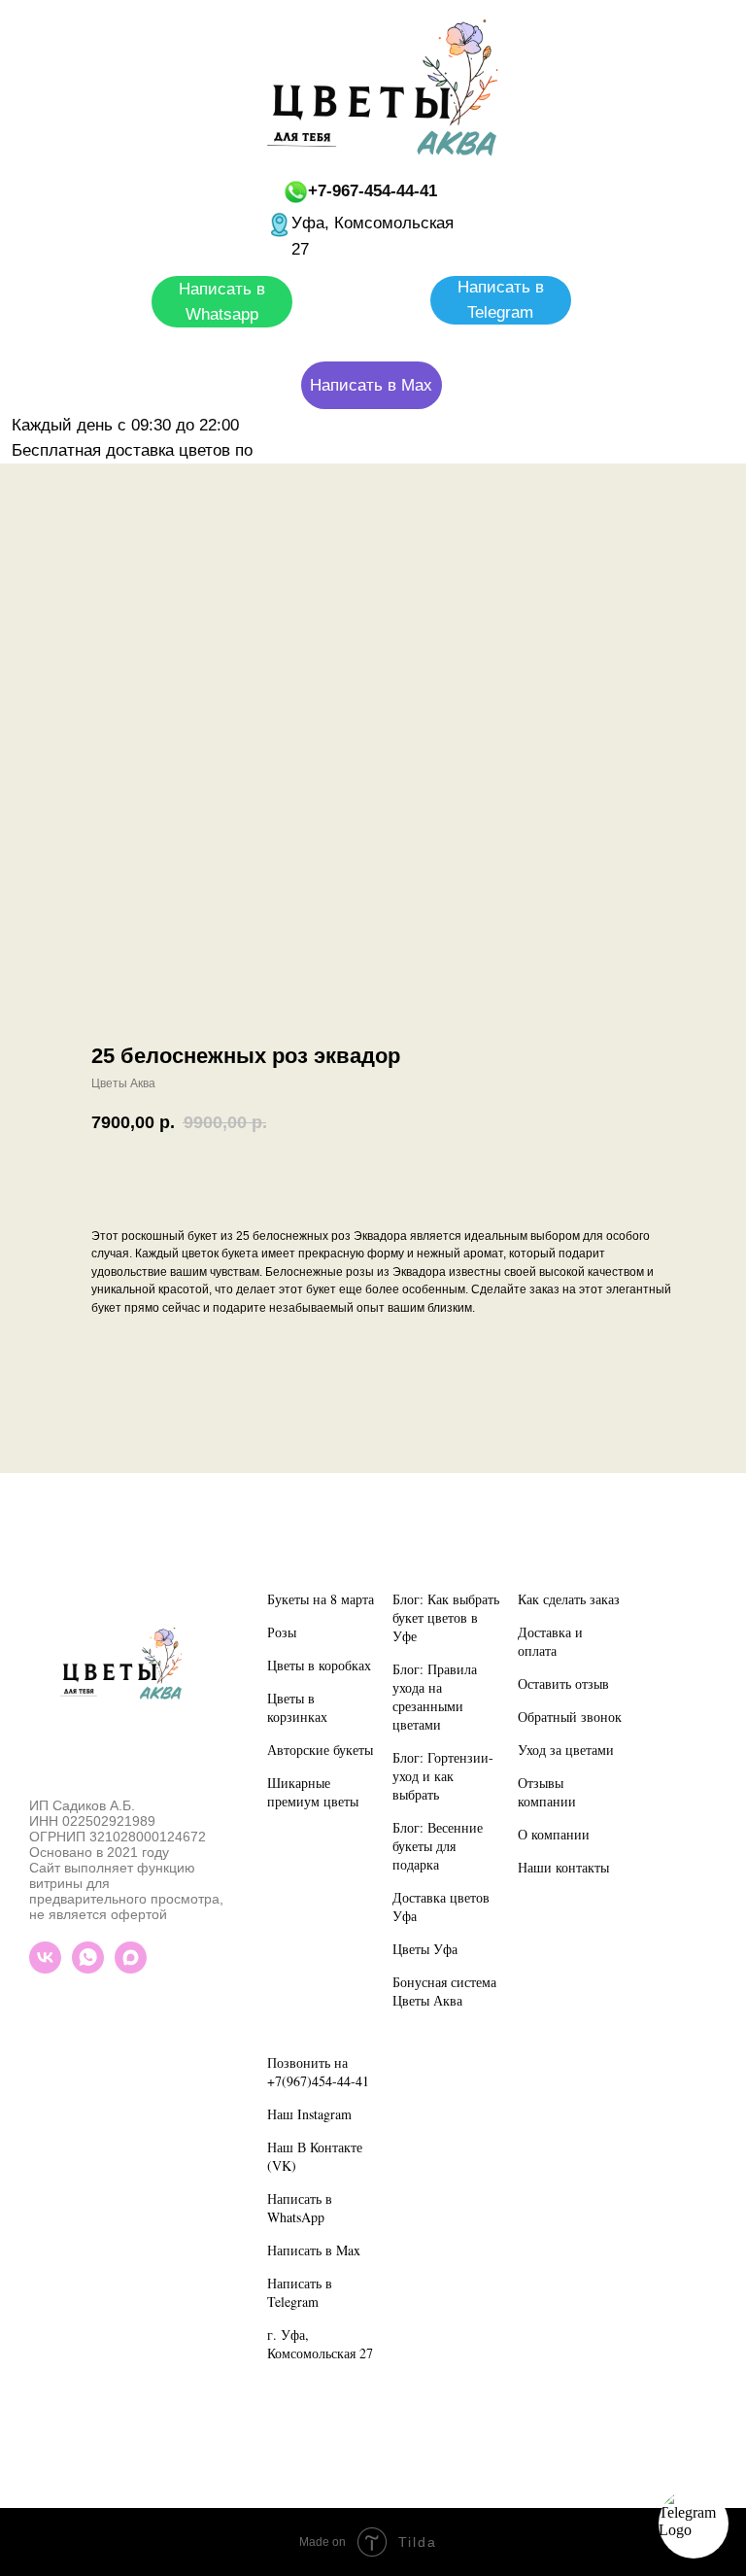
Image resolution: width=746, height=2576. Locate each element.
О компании (554, 1834)
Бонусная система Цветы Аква (444, 1991)
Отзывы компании (547, 1792)
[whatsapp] (88, 1968)
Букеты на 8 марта (321, 1599)
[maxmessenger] (131, 1968)
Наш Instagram (309, 2114)
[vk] (45, 1968)
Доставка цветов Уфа (441, 1906)
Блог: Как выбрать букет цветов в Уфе (446, 1617)
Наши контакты (563, 1867)
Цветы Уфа (425, 1949)
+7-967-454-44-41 (373, 191)
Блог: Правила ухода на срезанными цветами (435, 1697)
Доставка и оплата (550, 1641)
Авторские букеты (320, 1750)
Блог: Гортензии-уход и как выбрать (443, 1776)
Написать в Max (314, 2250)
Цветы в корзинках (297, 1707)
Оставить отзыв (563, 1683)
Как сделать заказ (569, 1599)
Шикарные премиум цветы (313, 1792)
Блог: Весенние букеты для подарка (438, 1846)
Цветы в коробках (319, 1665)
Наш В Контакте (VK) (315, 2156)
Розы (282, 1632)
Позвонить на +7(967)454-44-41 (318, 2072)
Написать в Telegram (300, 2292)
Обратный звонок (570, 1717)
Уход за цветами (566, 1750)
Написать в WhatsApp (300, 2208)
